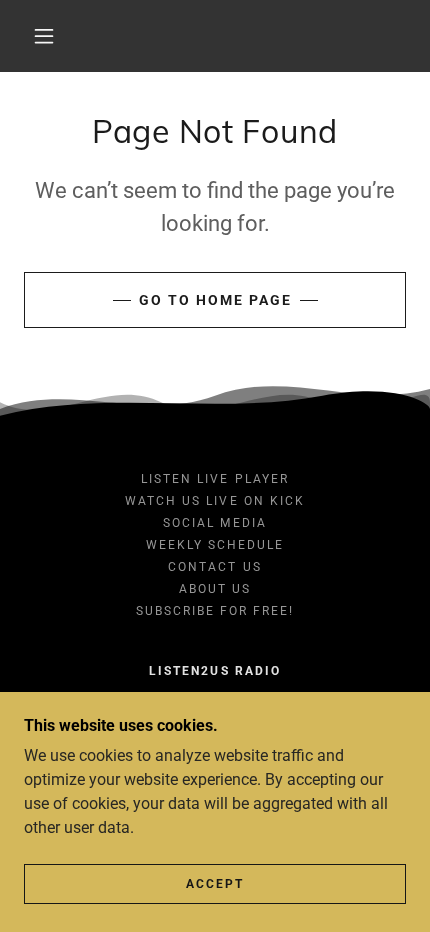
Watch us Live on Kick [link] (214, 501)
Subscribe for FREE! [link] (215, 611)
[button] (44, 36)
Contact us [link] (214, 567)
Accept (215, 884)
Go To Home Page (215, 300)
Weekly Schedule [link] (215, 545)
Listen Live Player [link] (214, 479)
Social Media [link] (214, 523)
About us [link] (215, 589)
